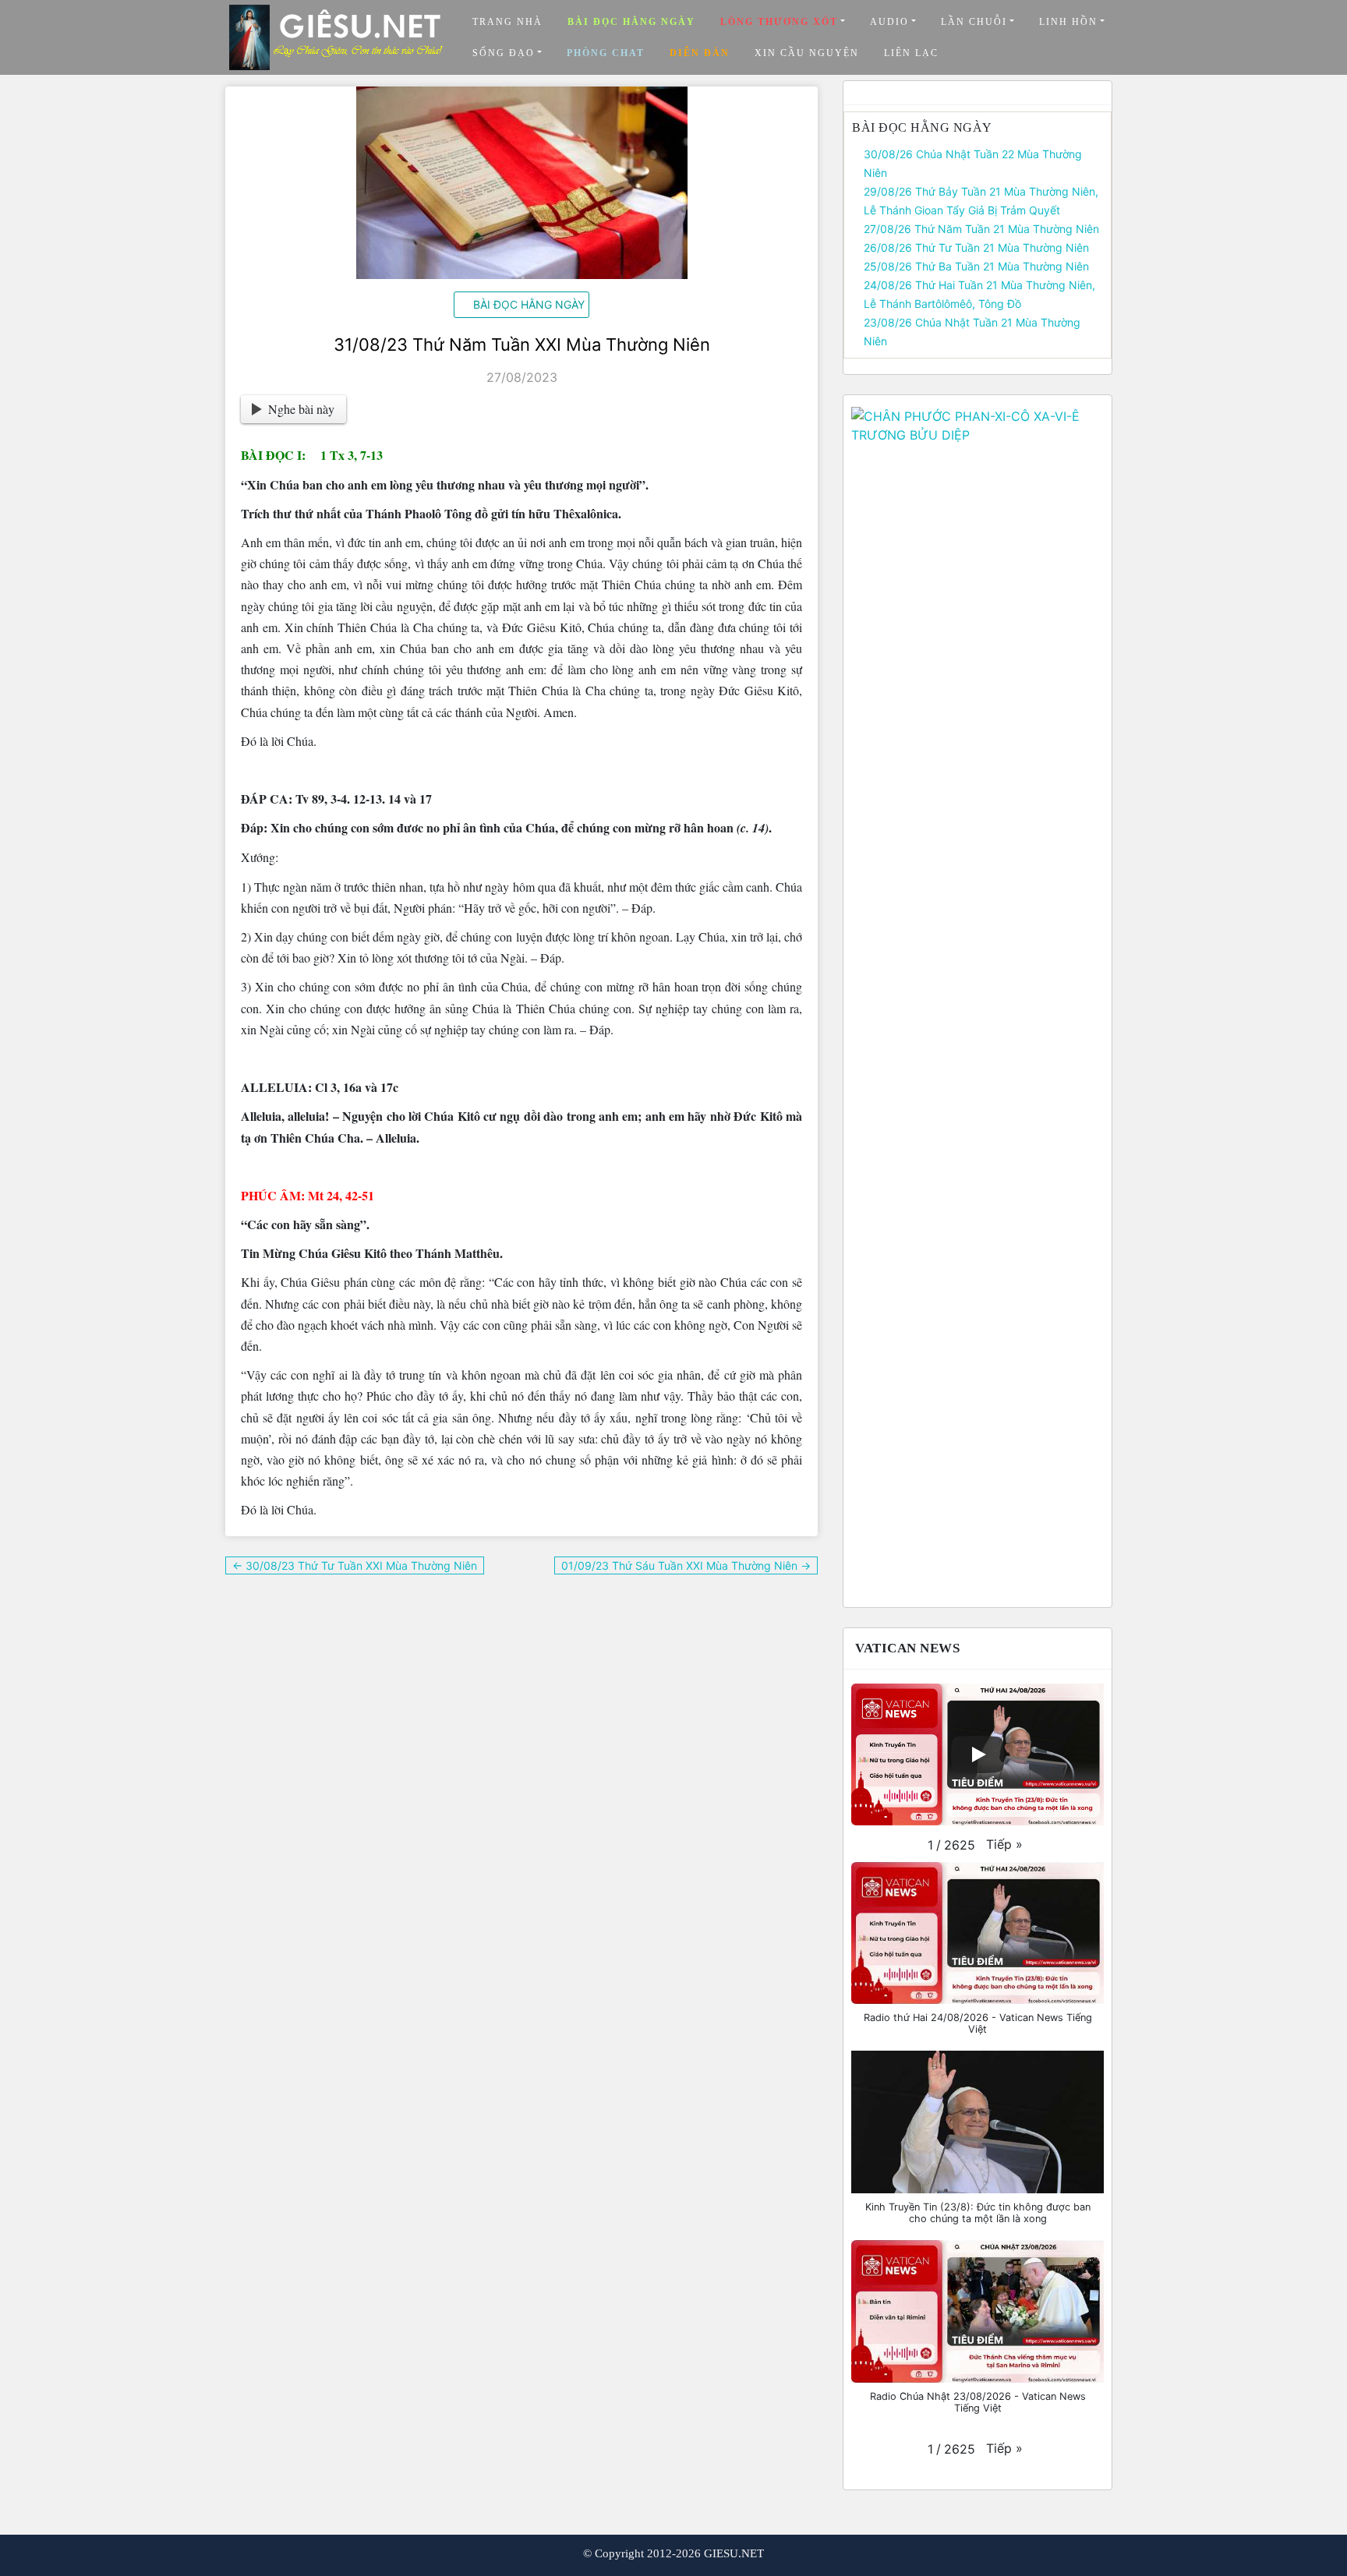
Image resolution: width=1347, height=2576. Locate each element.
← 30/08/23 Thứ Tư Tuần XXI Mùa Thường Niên (355, 1565)
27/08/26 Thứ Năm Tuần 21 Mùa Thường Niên (981, 229)
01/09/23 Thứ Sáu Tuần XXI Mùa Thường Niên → (686, 1565)
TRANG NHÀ (507, 22)
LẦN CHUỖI (974, 22)
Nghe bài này (301, 409)
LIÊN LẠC (911, 53)
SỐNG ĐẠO (504, 53)
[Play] (978, 1754)
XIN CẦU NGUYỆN (807, 53)
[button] (1004, 1844)
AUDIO (889, 22)
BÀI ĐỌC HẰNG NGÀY (529, 304)
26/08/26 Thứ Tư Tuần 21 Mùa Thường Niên (976, 247)
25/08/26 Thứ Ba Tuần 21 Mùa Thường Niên (976, 266)
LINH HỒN (1068, 22)
